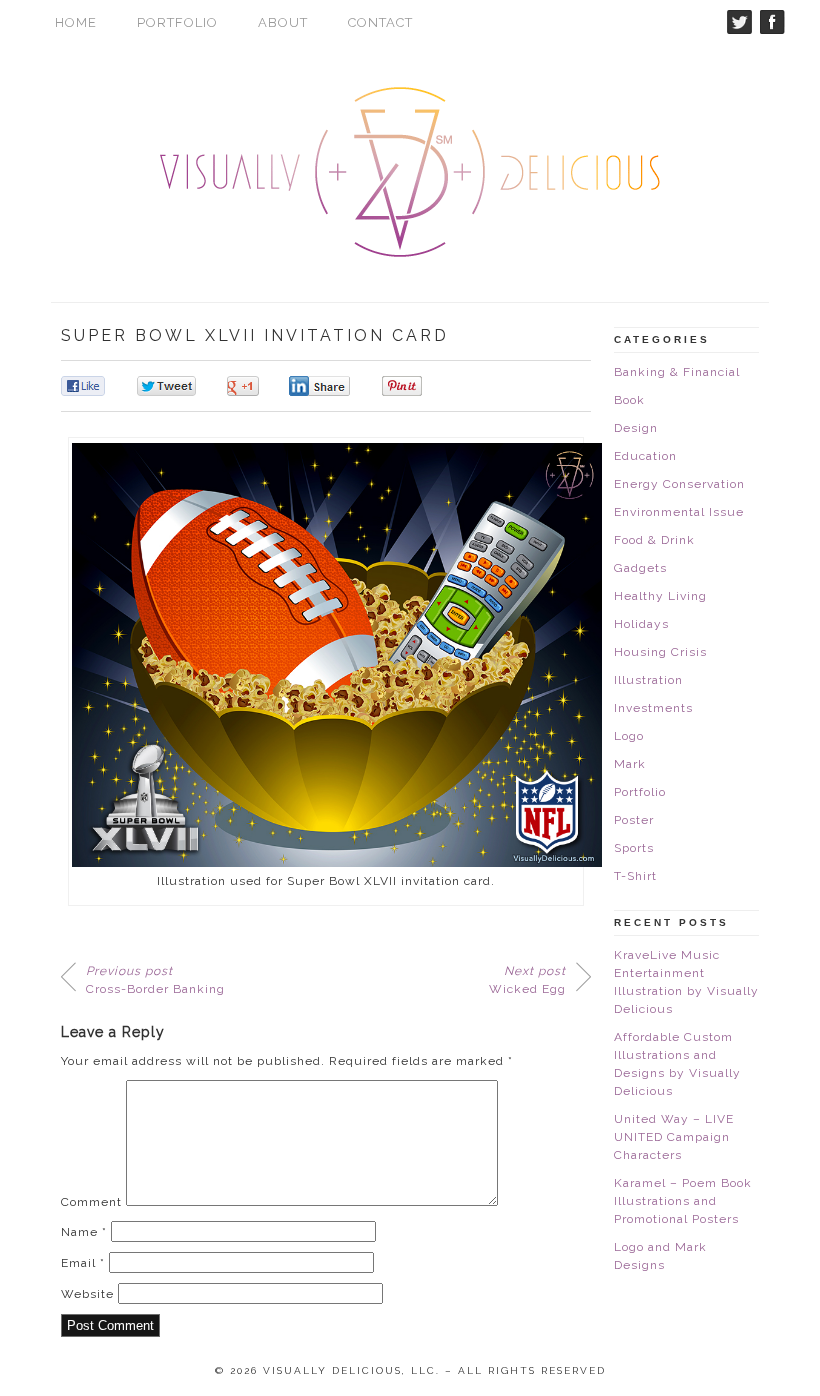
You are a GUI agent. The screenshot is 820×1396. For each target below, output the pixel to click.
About (283, 22)
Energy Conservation (679, 484)
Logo (629, 736)
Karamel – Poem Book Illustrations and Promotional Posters (683, 1201)
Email (83, 1263)
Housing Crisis (660, 652)
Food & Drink (654, 540)
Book (629, 400)
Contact (380, 22)
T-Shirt (635, 876)
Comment (91, 1202)
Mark (630, 764)
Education (645, 456)
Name (84, 1232)
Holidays (641, 624)
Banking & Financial (677, 372)
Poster (634, 820)
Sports (634, 848)
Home (76, 22)
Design (636, 428)
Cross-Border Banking (155, 980)
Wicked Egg (527, 980)
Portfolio (177, 22)
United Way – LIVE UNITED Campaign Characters (674, 1137)
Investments (653, 708)
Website (87, 1294)
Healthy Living (660, 596)
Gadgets (640, 568)
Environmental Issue (679, 512)
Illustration (648, 680)
